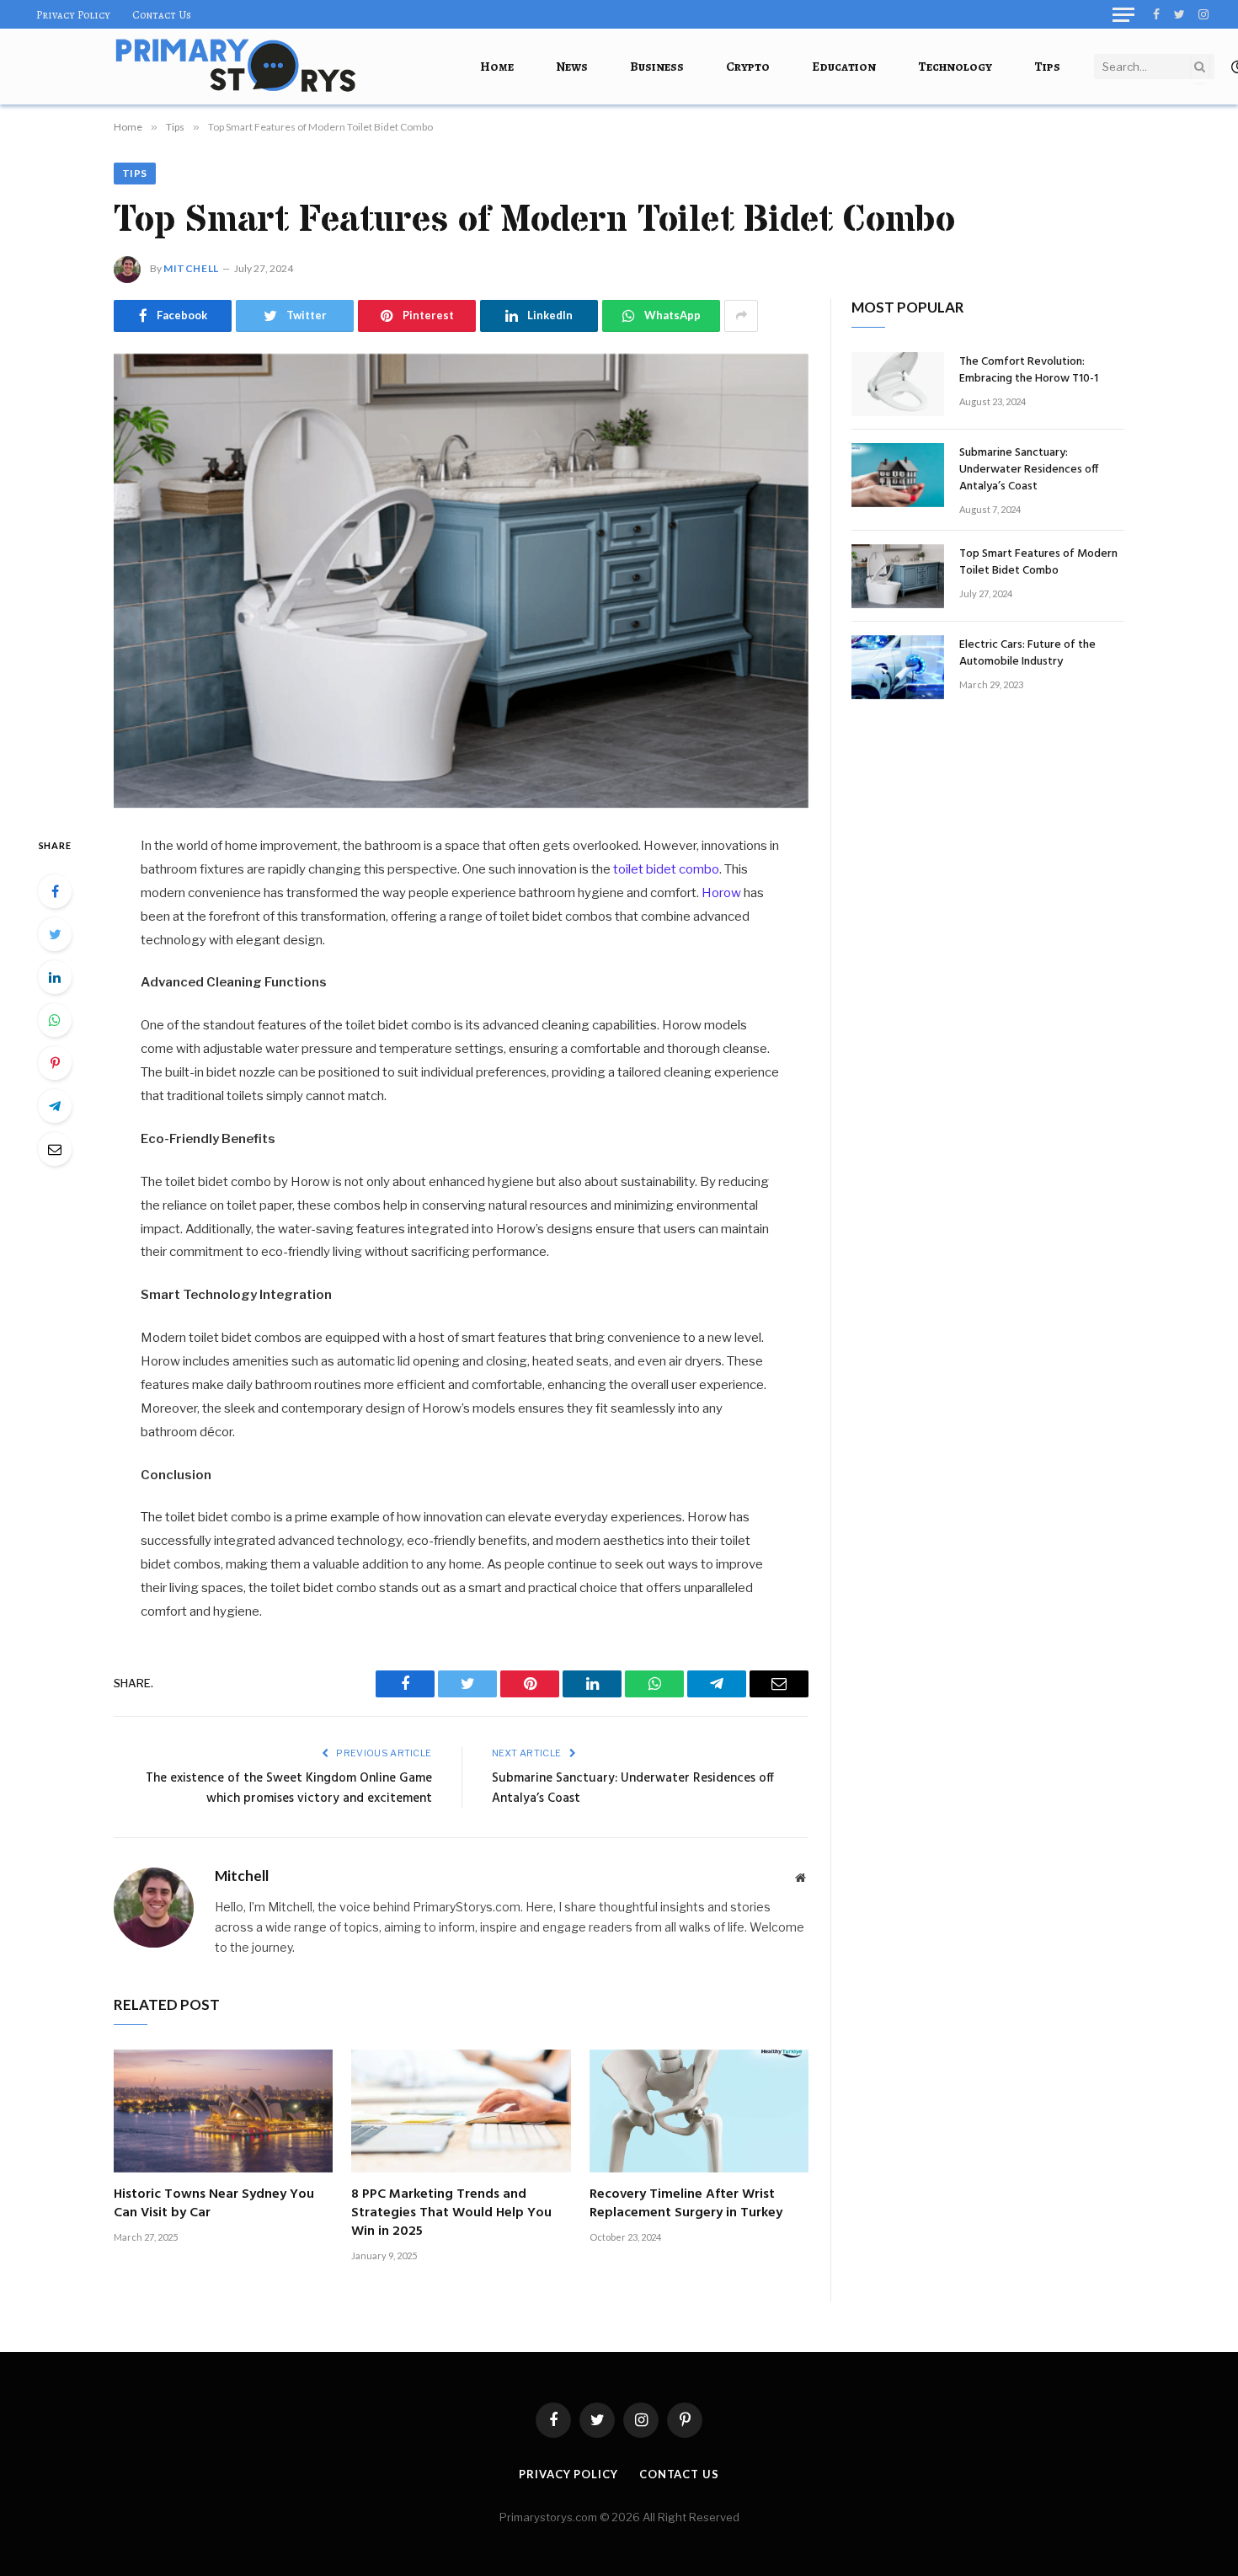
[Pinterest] (55, 1063)
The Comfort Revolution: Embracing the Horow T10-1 (1029, 371)
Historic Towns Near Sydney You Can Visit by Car (214, 2205)
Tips (1047, 67)
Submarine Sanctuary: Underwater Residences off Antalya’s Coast (633, 1788)
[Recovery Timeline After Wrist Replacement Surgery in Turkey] (699, 2111)
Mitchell (191, 268)
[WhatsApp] (55, 1020)
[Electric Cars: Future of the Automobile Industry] (898, 667)
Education (844, 67)
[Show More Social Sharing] (741, 316)
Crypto (748, 67)
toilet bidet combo (666, 869)
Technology (955, 67)
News (572, 67)
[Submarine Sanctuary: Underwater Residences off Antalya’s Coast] (898, 475)
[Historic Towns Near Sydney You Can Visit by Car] (223, 2111)
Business (657, 67)
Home (497, 67)
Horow (721, 893)
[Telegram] (55, 1106)
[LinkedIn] (55, 977)
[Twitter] (55, 934)
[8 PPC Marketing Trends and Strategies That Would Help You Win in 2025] (461, 2111)
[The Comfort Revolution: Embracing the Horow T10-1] (898, 384)
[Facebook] (55, 891)
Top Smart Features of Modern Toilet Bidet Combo (1038, 563)
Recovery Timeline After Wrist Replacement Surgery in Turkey (686, 2205)
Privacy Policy (73, 15)
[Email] (55, 1149)
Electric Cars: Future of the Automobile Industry (1027, 654)
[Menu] (1123, 14)
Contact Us (162, 15)
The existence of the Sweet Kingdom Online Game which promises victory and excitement (289, 1788)
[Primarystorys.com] (236, 67)
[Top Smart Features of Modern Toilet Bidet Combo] (461, 581)
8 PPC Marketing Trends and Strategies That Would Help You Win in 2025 (451, 2213)
